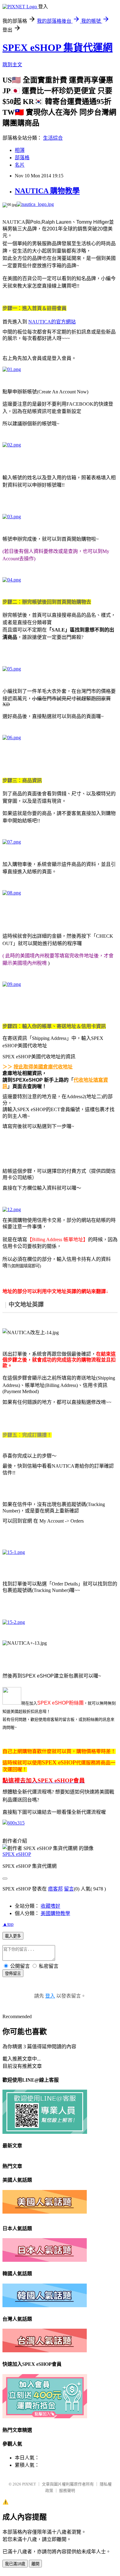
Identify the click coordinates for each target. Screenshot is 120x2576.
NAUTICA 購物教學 (47, 191)
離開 (35, 2564)
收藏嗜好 (50, 1906)
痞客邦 (55, 1889)
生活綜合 (53, 138)
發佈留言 (13, 1974)
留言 (69, 1889)
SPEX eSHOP (17, 1854)
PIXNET (29, 2484)
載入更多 (13, 1936)
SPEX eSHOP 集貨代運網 (58, 48)
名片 (20, 165)
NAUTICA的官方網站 (52, 322)
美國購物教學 (55, 1913)
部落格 (22, 158)
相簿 (20, 150)
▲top (8, 1924)
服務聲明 (67, 2491)
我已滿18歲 (15, 2564)
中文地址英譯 (26, 1304)
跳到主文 (12, 65)
